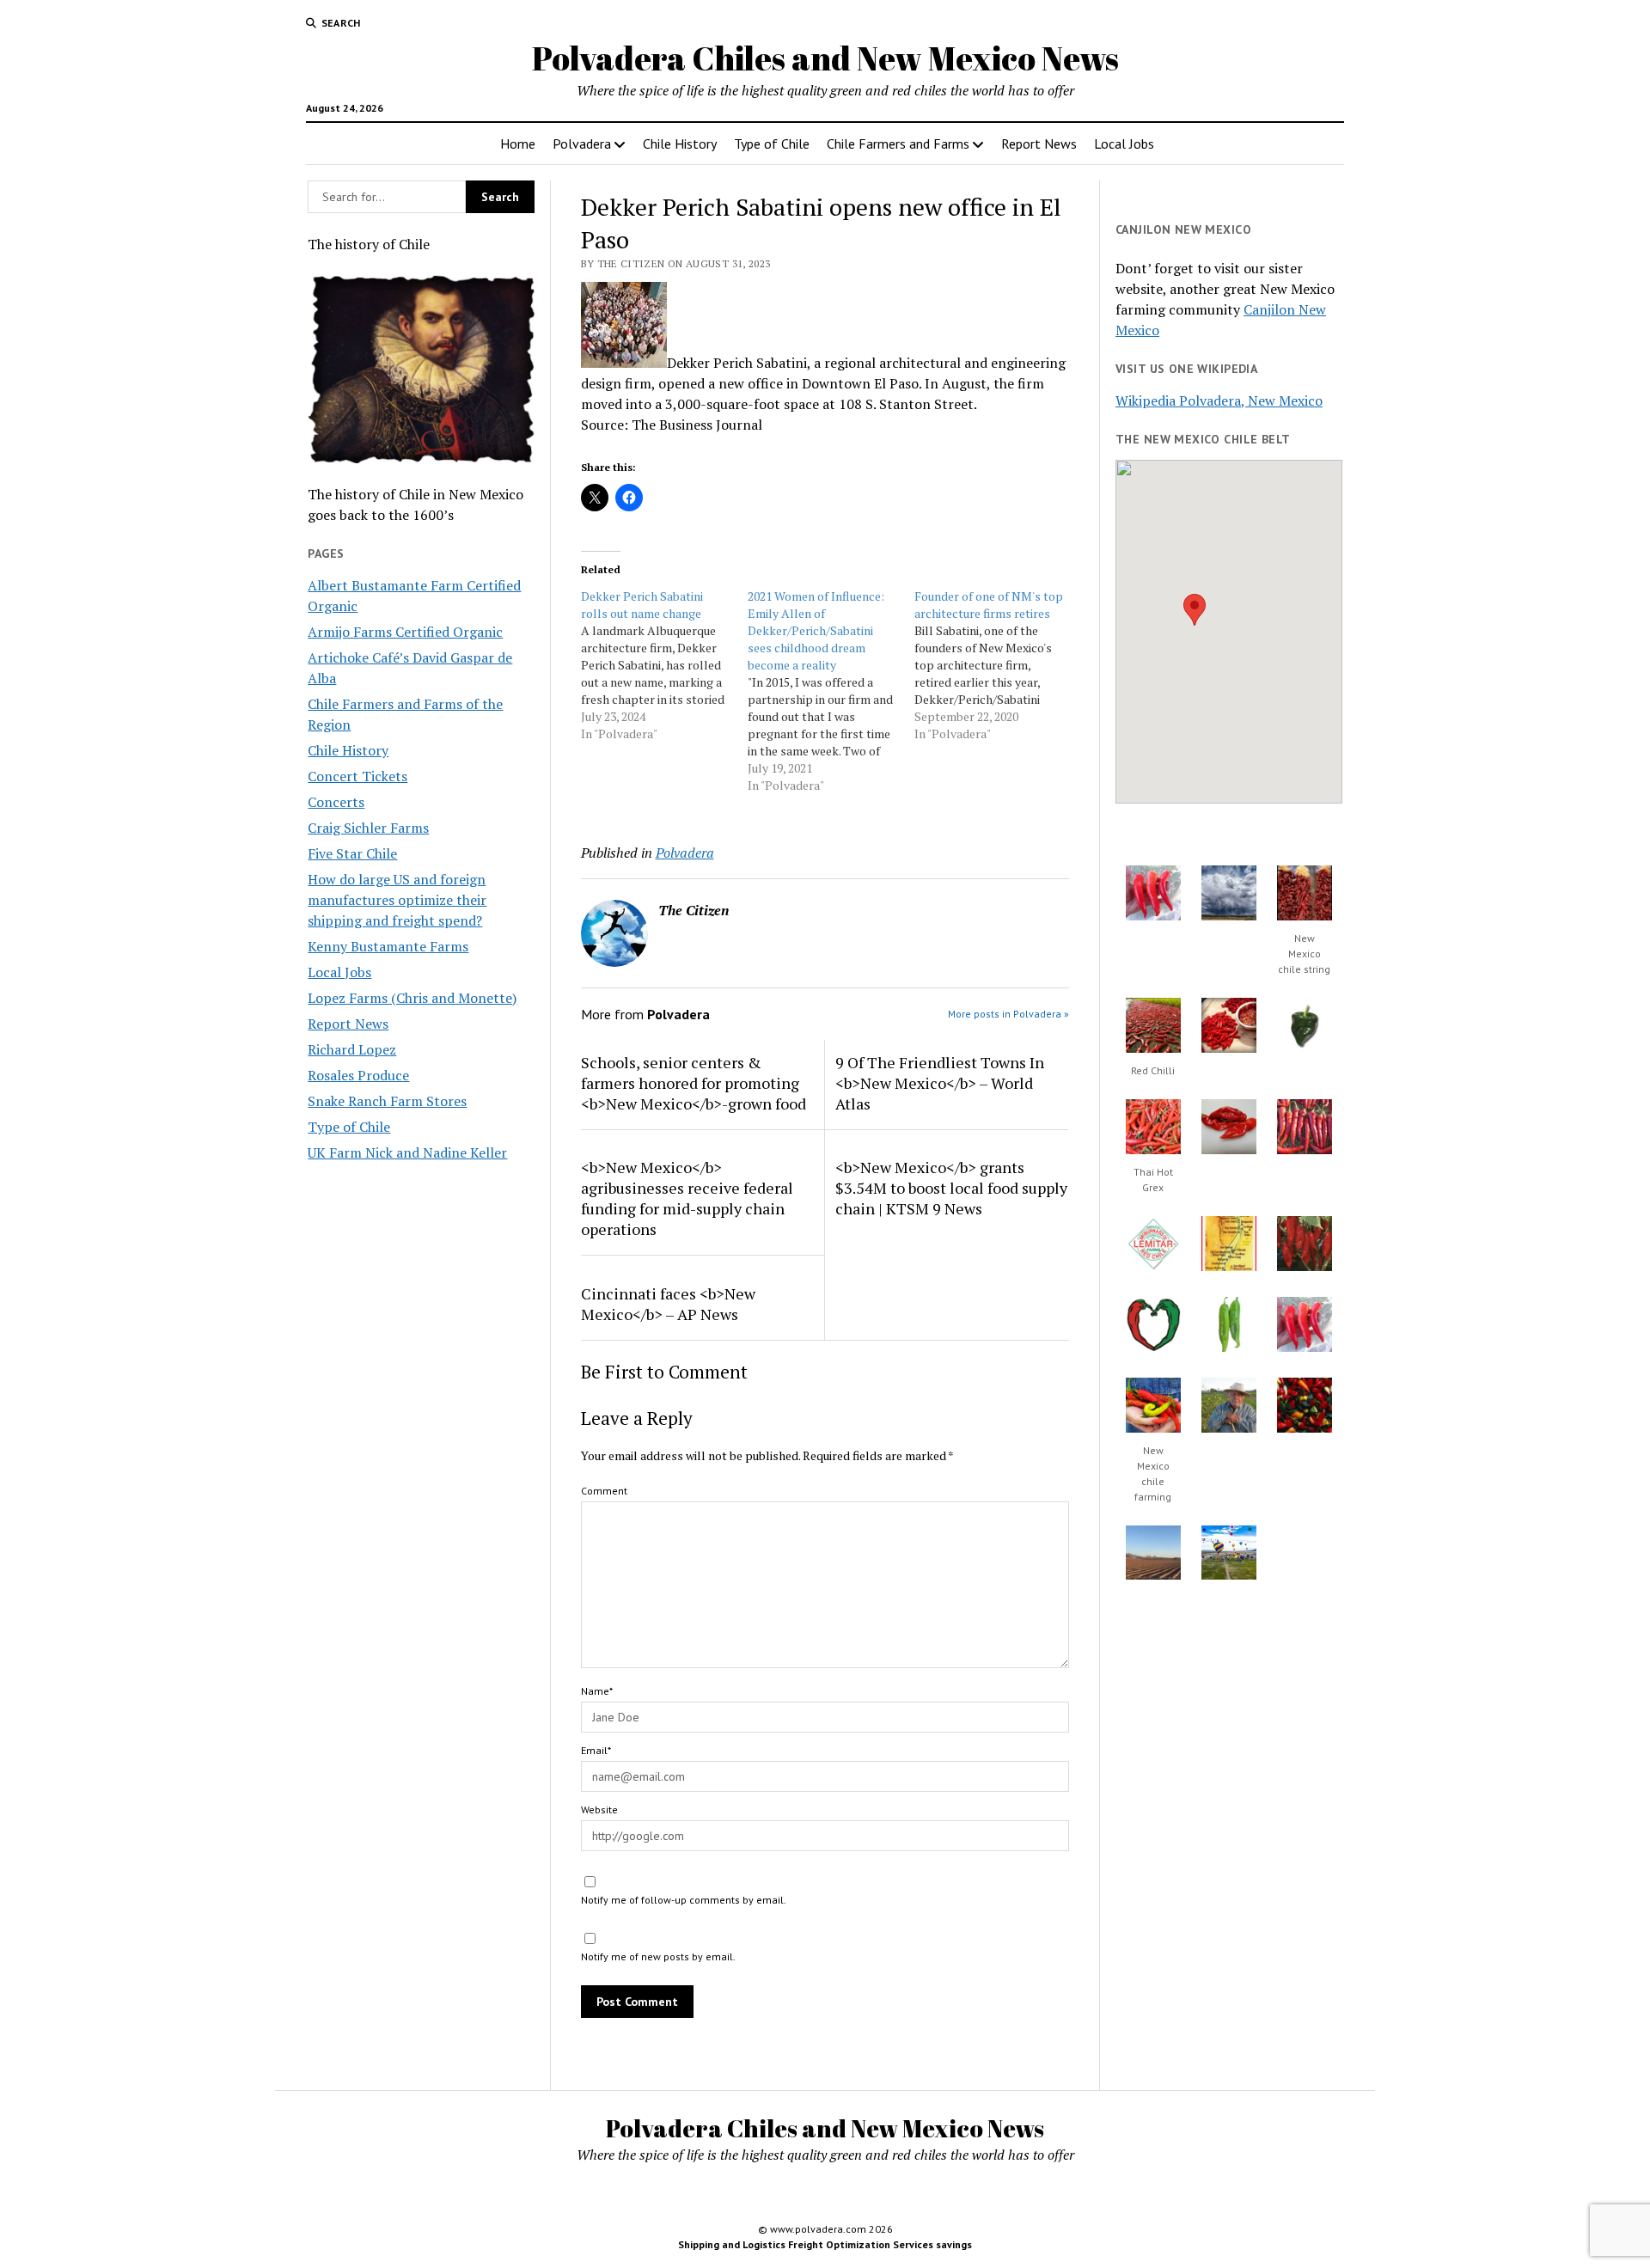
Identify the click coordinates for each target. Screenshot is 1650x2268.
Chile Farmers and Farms (898, 144)
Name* (597, 1691)
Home (518, 144)
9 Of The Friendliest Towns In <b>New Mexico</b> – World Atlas (940, 1083)
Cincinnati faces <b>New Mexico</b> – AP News (668, 1304)
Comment (604, 1491)
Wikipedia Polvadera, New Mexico (1219, 400)
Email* (596, 1750)
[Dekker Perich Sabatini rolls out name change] (664, 665)
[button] (1195, 610)
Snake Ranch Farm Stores (387, 1101)
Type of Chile (772, 144)
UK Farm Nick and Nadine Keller (407, 1152)
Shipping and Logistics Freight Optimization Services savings (825, 2244)
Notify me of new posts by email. (658, 1956)
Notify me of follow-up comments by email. (684, 1900)
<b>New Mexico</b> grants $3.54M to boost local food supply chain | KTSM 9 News (951, 1188)
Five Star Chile (352, 853)
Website (599, 1810)
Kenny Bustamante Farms (388, 946)
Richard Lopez (352, 1049)
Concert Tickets (357, 776)
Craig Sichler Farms (368, 828)
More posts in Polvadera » (1008, 1014)
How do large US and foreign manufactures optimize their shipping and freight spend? (397, 900)
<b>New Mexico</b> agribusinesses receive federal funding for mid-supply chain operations (687, 1198)
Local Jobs (1124, 144)
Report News (1039, 144)
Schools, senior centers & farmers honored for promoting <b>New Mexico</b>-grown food (694, 1083)
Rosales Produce (358, 1075)
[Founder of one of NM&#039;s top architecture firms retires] (998, 665)
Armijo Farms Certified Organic (405, 632)
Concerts (336, 802)
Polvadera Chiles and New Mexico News (825, 58)
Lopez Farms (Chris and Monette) (412, 998)
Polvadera (582, 144)
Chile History (680, 144)
